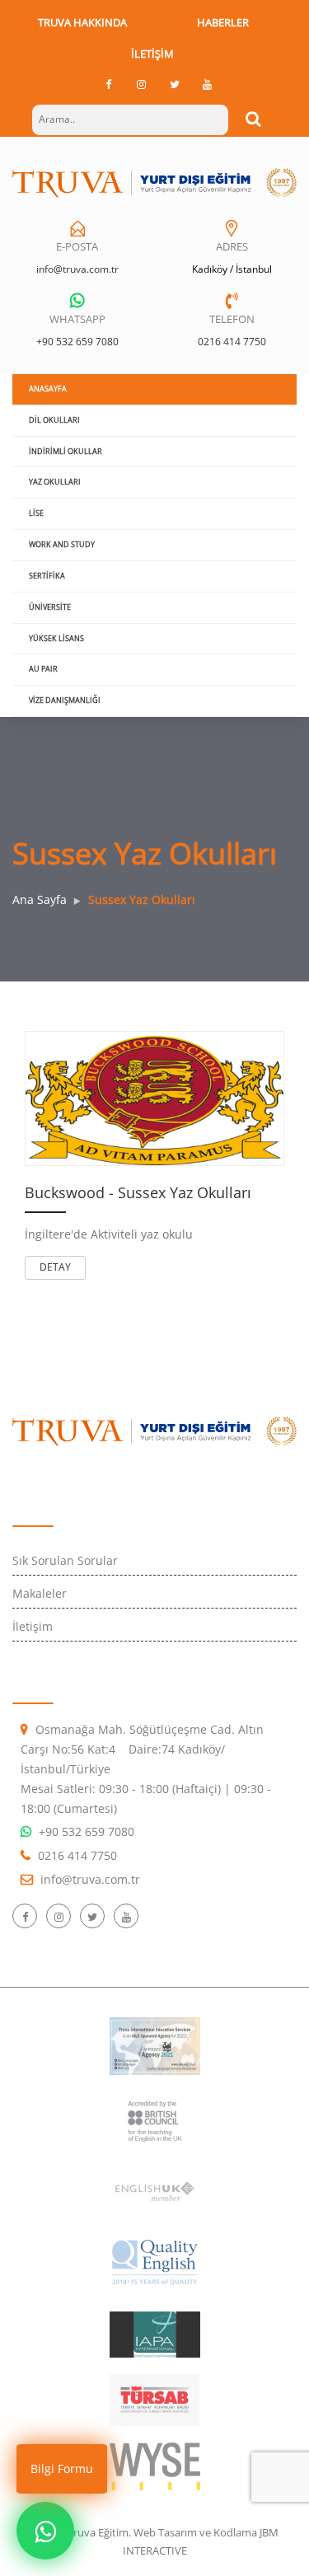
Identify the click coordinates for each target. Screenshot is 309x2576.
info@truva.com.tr (77, 269)
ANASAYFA (48, 389)
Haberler (223, 22)
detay (55, 1267)
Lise (36, 513)
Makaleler (40, 1593)
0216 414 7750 (232, 342)
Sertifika (47, 576)
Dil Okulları (54, 420)
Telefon (232, 319)
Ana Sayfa (40, 899)
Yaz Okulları (55, 482)
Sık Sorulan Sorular (65, 1560)
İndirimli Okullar (66, 451)
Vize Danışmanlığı (65, 700)
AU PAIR (43, 669)
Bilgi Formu (62, 2468)
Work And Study (62, 544)
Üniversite (50, 607)
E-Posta (77, 246)
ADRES (232, 246)
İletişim (152, 54)
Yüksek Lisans (56, 638)
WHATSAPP (77, 319)
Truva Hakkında (82, 22)
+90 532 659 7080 (77, 342)
